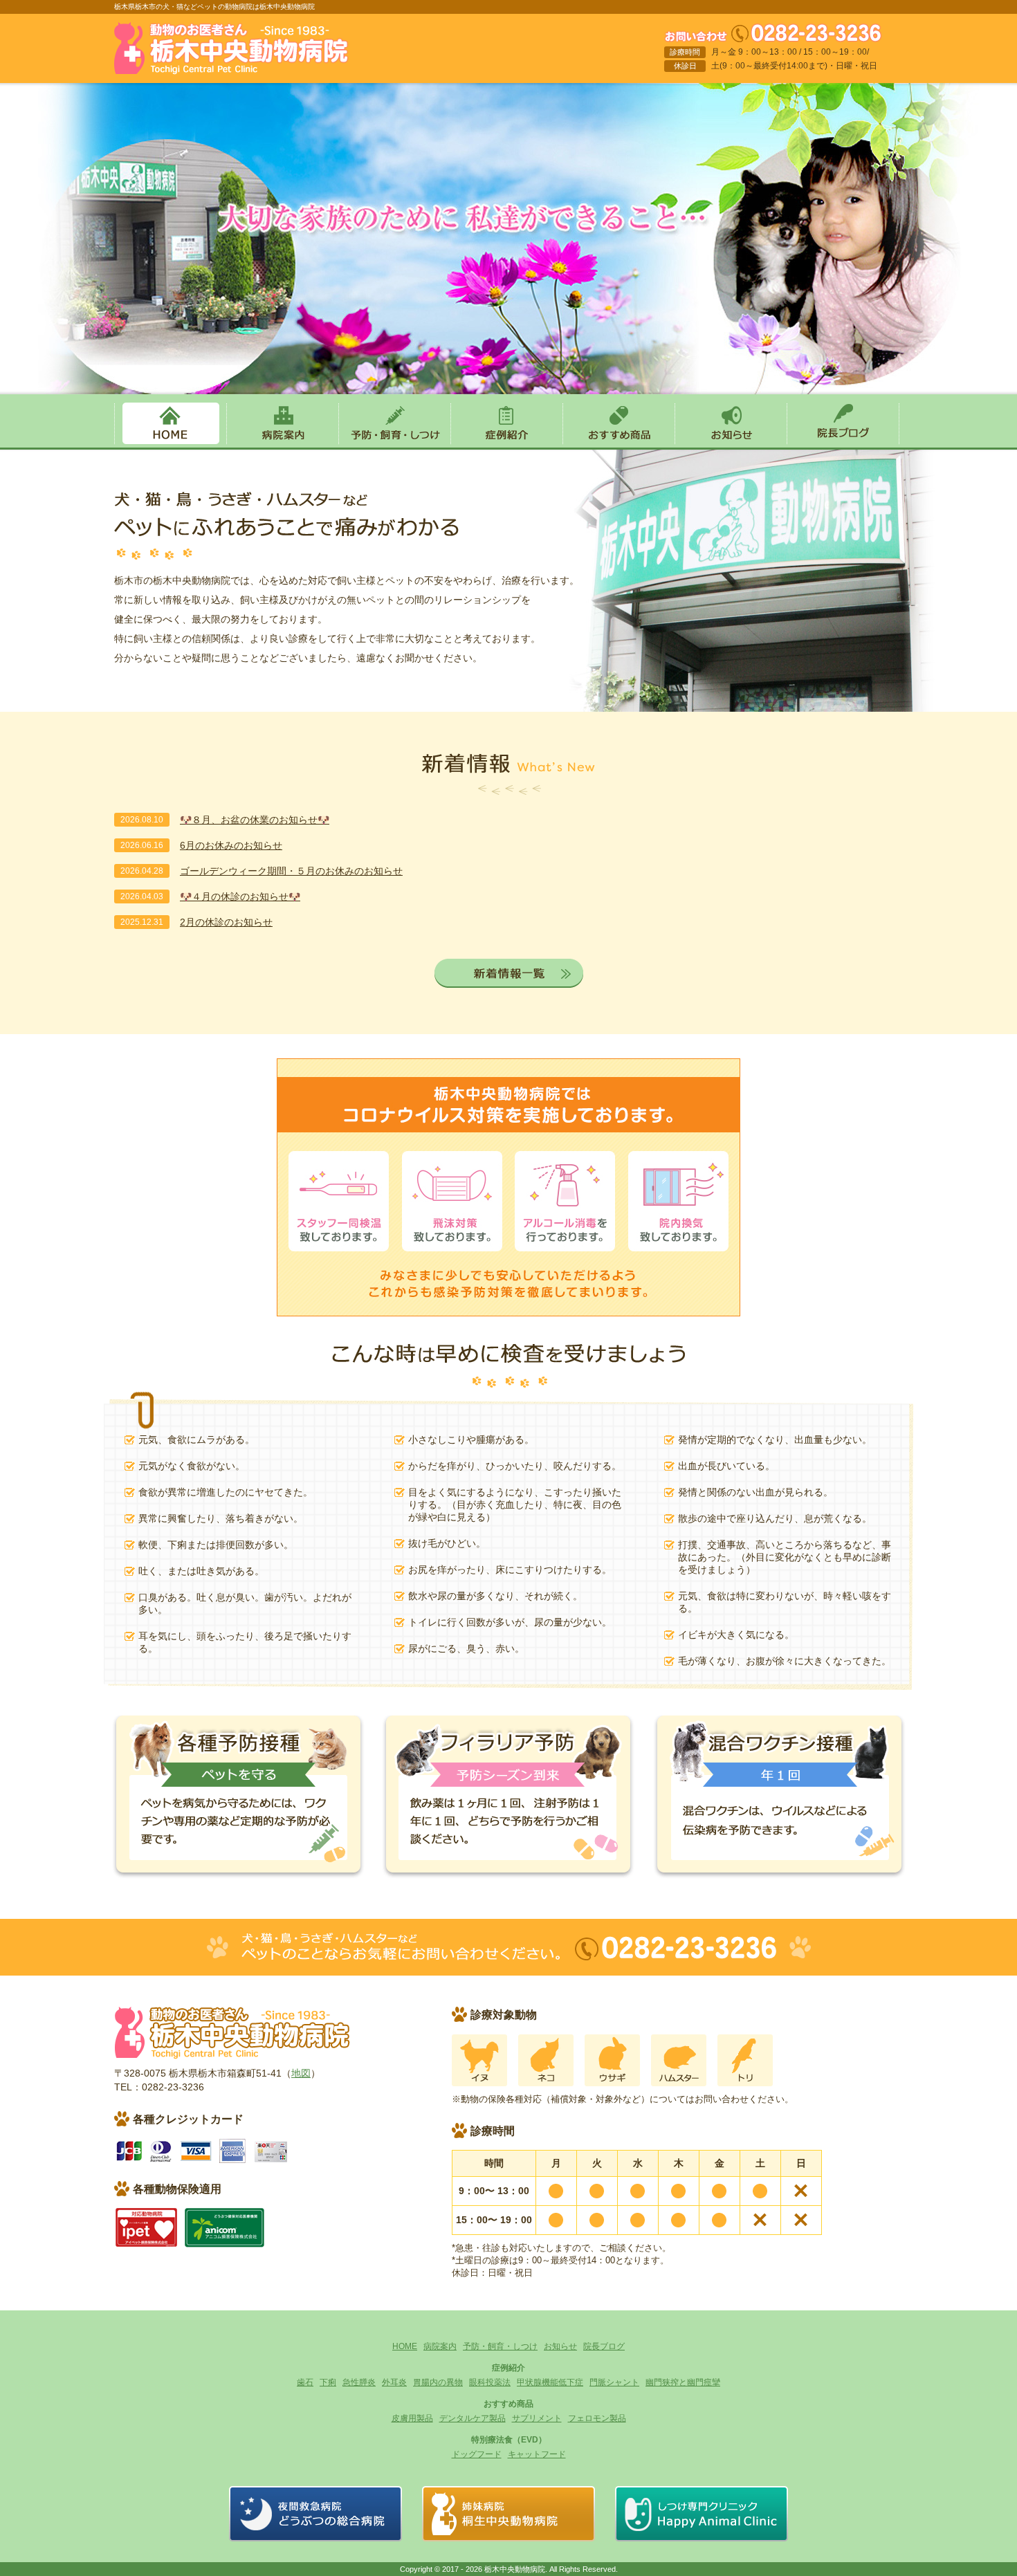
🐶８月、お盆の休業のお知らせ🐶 (255, 820)
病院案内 (440, 2346)
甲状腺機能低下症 (550, 2382)
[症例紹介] (506, 441)
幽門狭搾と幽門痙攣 (683, 2382)
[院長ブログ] (843, 441)
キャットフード (537, 2454)
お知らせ (560, 2346)
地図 (301, 2073)
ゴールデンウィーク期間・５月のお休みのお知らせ (291, 871)
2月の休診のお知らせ (226, 922)
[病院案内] (282, 441)
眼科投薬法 (490, 2382)
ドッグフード (477, 2454)
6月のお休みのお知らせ (231, 845)
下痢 (328, 2382)
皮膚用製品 (412, 2418)
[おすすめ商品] (619, 441)
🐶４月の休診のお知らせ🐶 (240, 896)
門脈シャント (614, 2382)
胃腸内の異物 (438, 2382)
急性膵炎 (359, 2382)
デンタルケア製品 (473, 2418)
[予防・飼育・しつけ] (394, 441)
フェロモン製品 (597, 2418)
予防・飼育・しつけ (500, 2346)
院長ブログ (604, 2346)
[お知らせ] (731, 441)
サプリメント (537, 2418)
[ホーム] (231, 66)
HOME (405, 2346)
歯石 (305, 2382)
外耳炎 (394, 2382)
